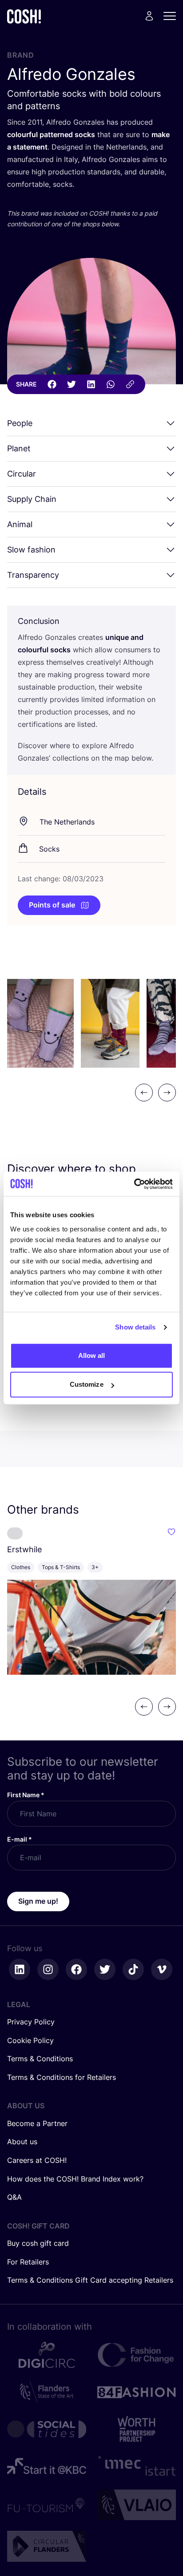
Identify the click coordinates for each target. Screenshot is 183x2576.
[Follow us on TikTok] (133, 1969)
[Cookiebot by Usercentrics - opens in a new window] (134, 1184)
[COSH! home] (24, 16)
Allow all (92, 1355)
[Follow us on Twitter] (105, 1969)
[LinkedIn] (91, 384)
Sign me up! (38, 1901)
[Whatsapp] (111, 384)
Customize (87, 1384)
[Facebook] (52, 384)
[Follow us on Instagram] (48, 1969)
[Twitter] (72, 384)
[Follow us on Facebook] (76, 1969)
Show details (135, 1327)
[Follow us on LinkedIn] (20, 1969)
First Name (26, 1795)
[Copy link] (130, 384)
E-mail (20, 1839)
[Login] (149, 16)
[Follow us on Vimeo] (162, 1969)
